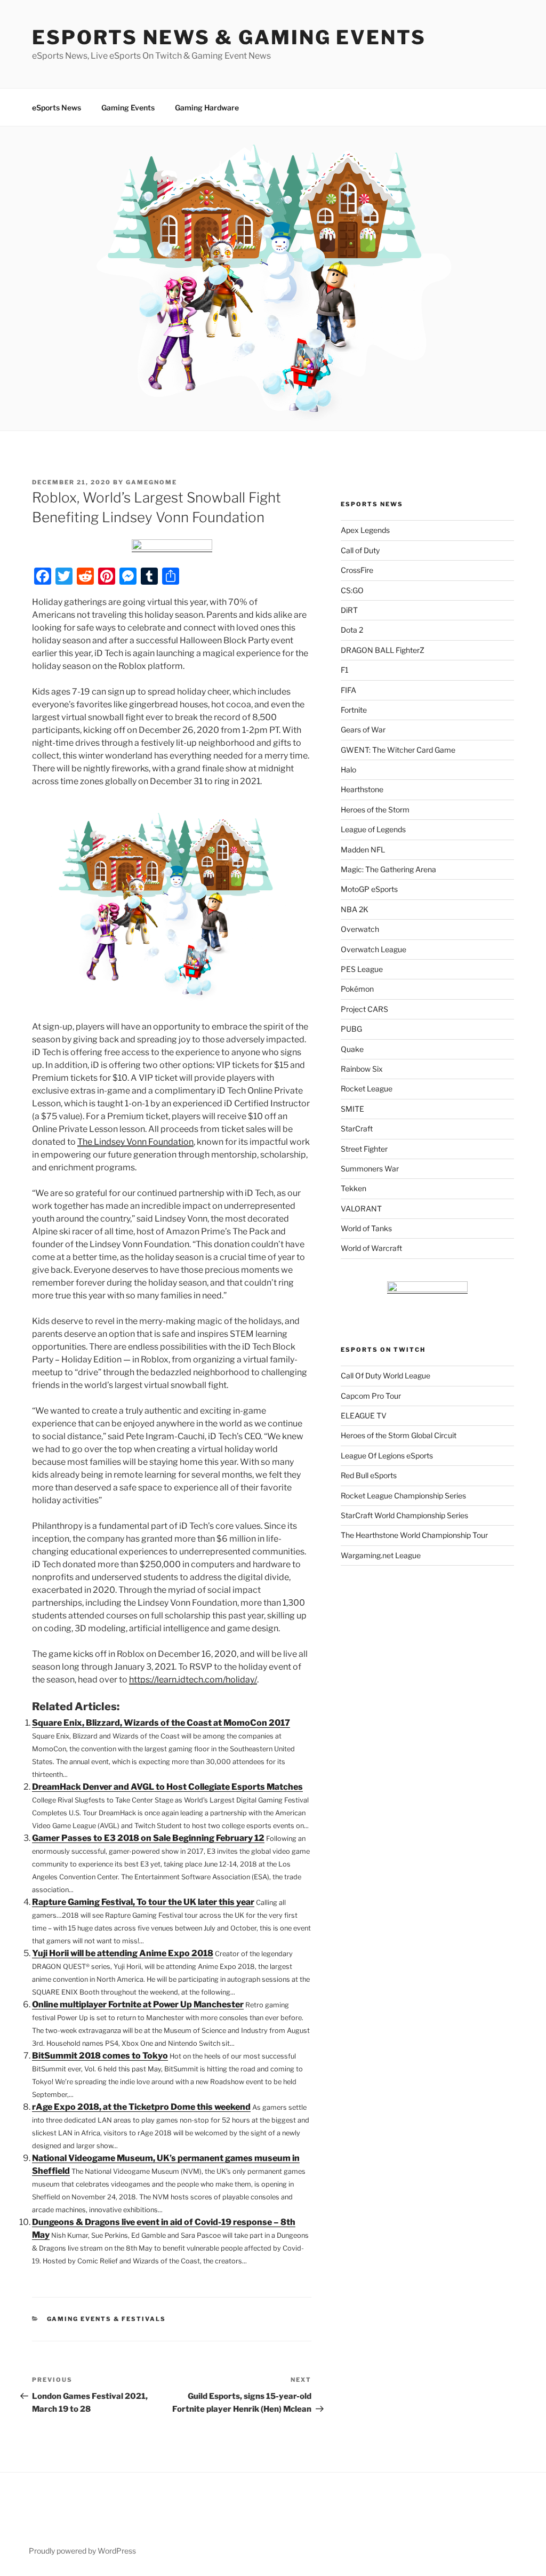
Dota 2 (352, 630)
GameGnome (151, 482)
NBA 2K (355, 909)
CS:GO (352, 590)
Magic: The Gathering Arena (388, 869)
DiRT (349, 610)
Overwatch (360, 929)
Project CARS (364, 1009)
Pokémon (357, 989)
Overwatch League (374, 949)
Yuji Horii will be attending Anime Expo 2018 (123, 1953)
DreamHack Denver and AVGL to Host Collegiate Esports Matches (167, 1787)
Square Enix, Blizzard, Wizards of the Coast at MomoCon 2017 (161, 1723)
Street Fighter (364, 1149)
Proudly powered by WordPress (82, 2551)
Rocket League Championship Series (403, 1496)
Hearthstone (362, 789)
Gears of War (363, 729)
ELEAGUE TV (364, 1415)
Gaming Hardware (207, 107)
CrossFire (357, 570)
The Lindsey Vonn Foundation (135, 1142)
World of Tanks (366, 1228)
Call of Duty (360, 550)
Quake (352, 1049)
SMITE (352, 1109)
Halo (348, 769)
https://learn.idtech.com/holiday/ (193, 1680)
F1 (345, 670)
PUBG (351, 1029)
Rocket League (367, 1088)
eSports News (57, 107)
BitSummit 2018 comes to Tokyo (100, 2056)
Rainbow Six (362, 1069)
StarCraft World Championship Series (404, 1515)
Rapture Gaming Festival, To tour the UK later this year (143, 1902)
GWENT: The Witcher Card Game (398, 750)
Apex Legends (365, 530)
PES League (362, 969)
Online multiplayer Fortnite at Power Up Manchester (138, 2004)
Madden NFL (363, 850)
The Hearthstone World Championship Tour (414, 1535)
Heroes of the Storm (375, 810)
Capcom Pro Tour (371, 1396)
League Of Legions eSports (387, 1456)
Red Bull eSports (369, 1475)
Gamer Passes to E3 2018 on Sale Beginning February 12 (148, 1838)
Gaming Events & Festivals (107, 2319)
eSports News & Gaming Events (229, 37)
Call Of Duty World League (386, 1375)
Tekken (354, 1188)
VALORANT (361, 1209)
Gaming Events (128, 107)
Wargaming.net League (381, 1555)
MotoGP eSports (369, 889)
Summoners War (370, 1169)
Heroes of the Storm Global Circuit (399, 1435)
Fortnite (354, 710)
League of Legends (373, 829)
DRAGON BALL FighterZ (383, 650)
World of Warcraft (371, 1248)
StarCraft (357, 1129)
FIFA (348, 690)
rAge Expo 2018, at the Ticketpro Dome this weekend (141, 2107)
